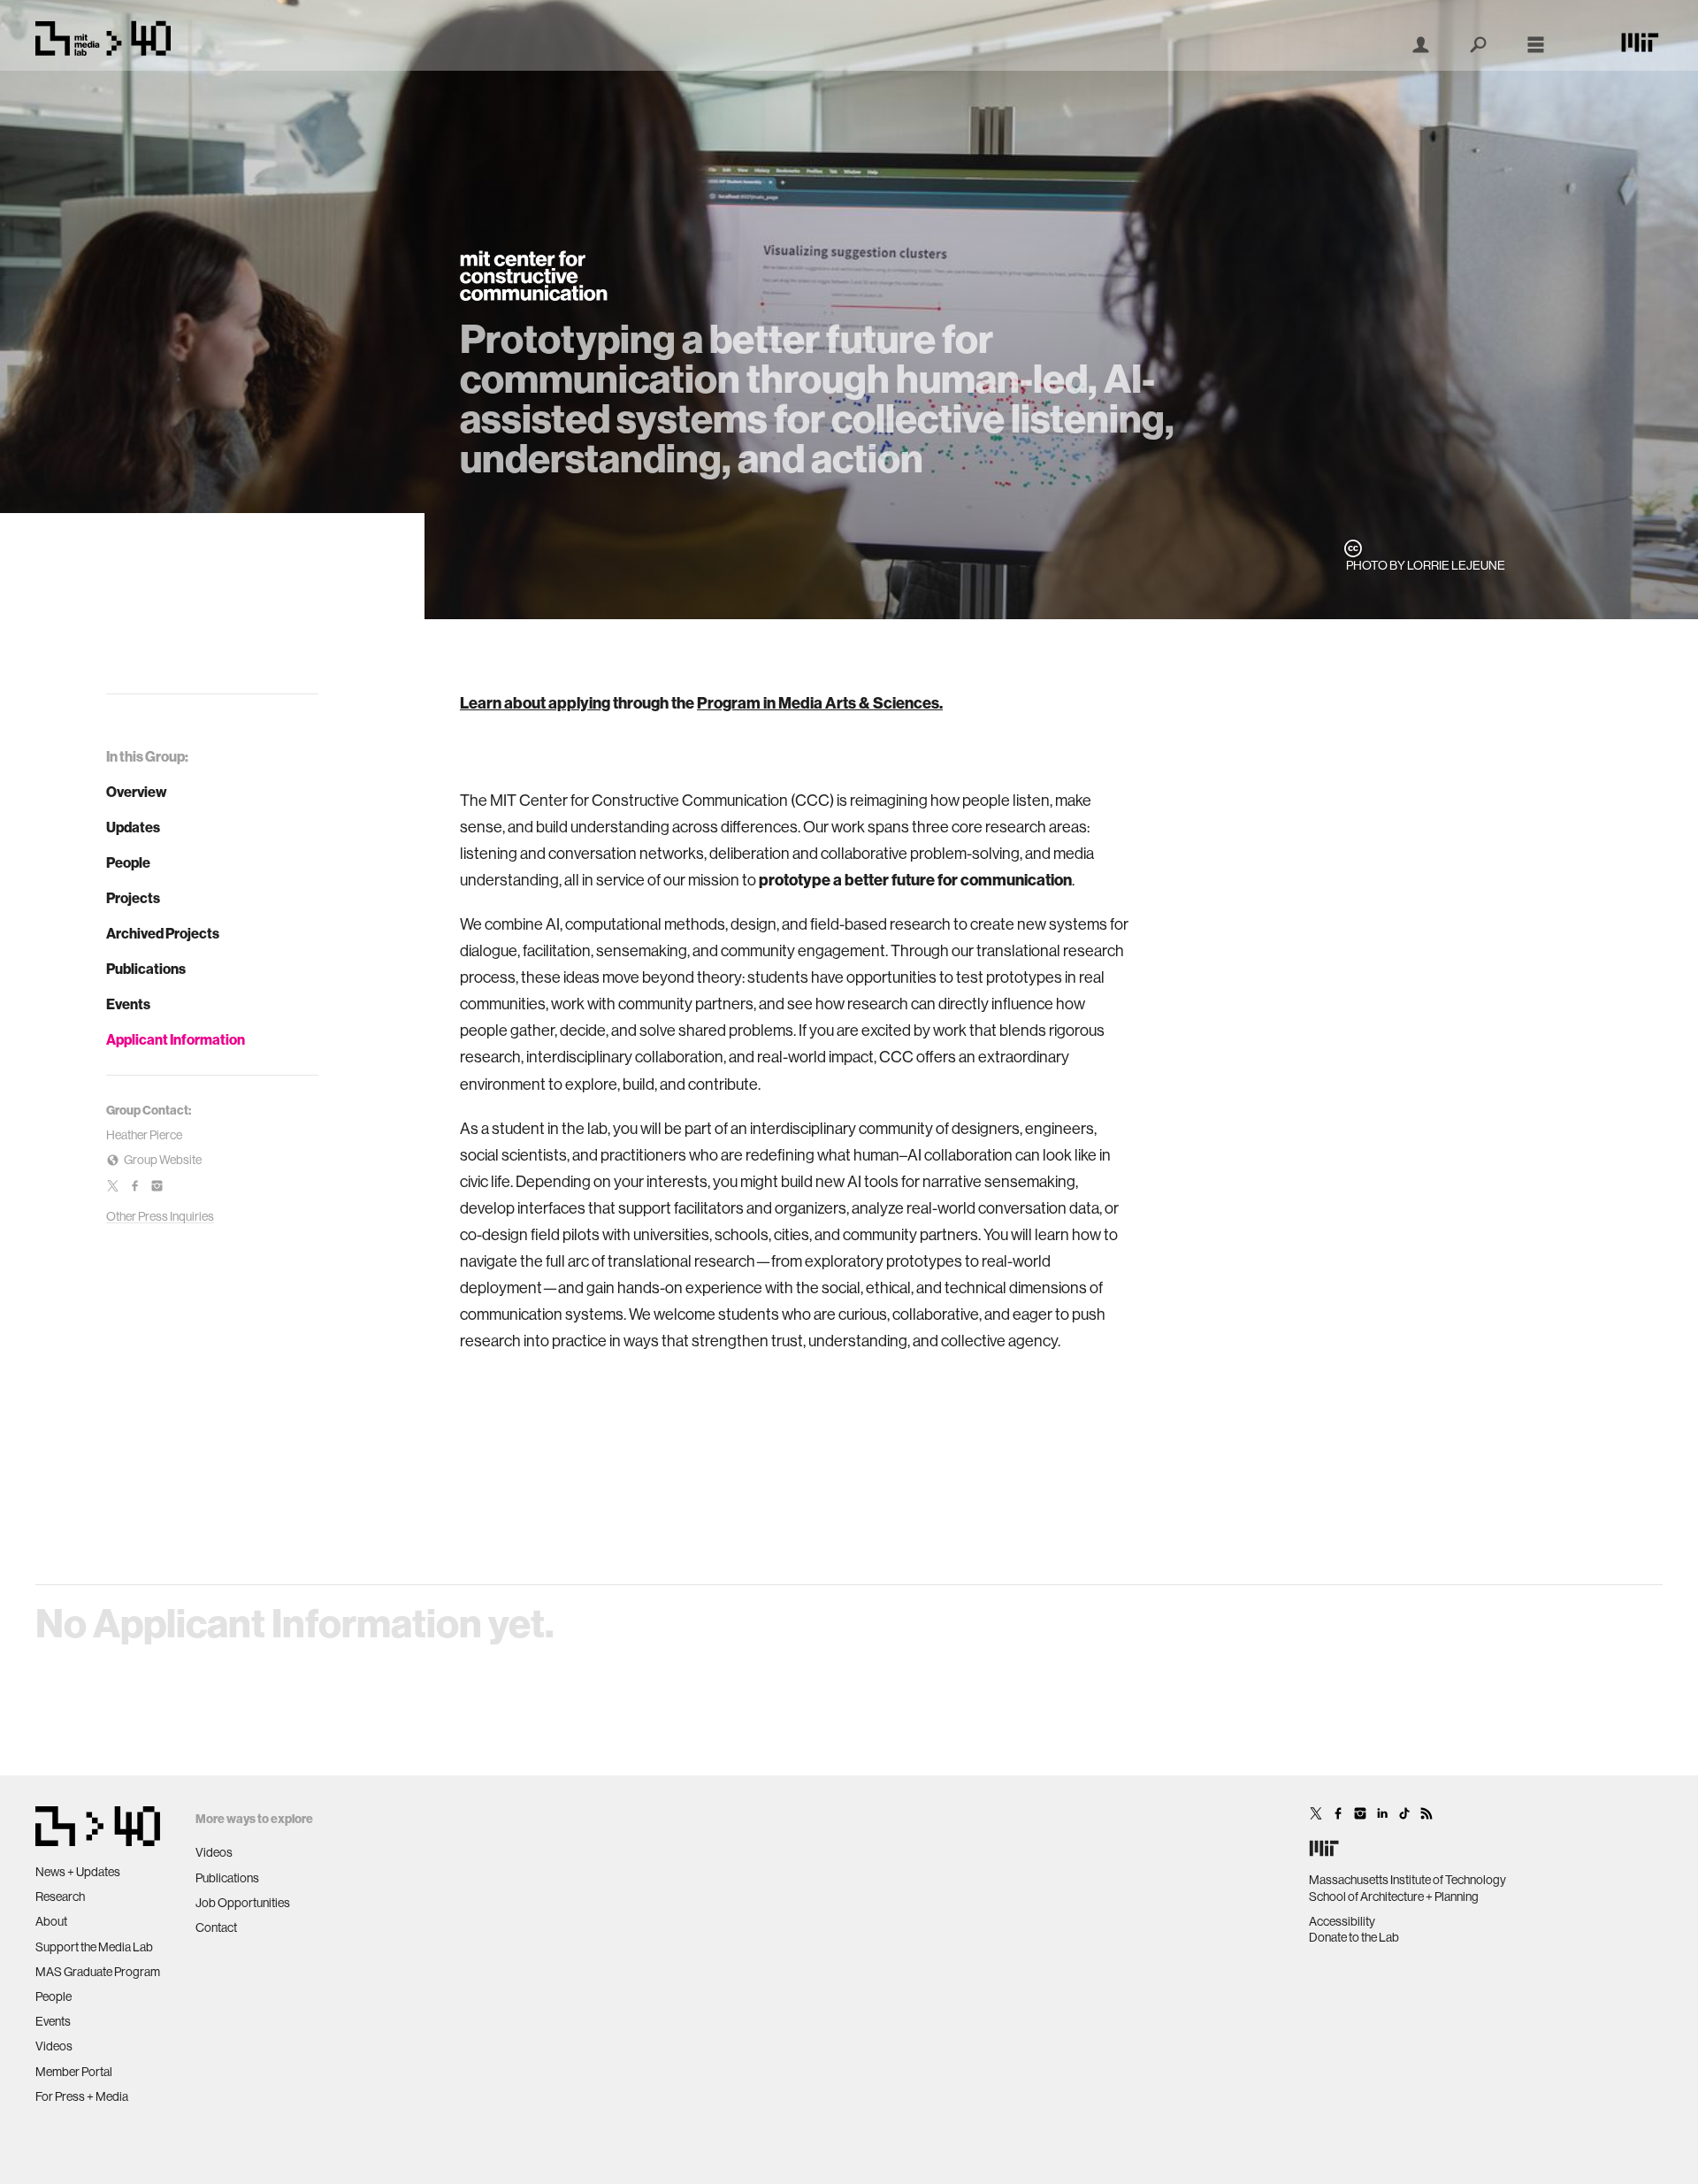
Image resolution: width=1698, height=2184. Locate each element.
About (51, 1921)
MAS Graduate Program (98, 1972)
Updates (133, 827)
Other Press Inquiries (160, 1216)
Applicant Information (176, 1039)
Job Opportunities (243, 1903)
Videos (54, 2046)
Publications (146, 969)
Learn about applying (535, 703)
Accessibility (1342, 1921)
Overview (137, 792)
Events (128, 1004)
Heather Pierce (144, 1135)
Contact (216, 1927)
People (128, 862)
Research (60, 1897)
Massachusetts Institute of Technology (1407, 1880)
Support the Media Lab (94, 1947)
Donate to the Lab (1354, 1937)
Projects (133, 898)
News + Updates (78, 1872)
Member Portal (74, 2072)
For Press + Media (82, 2096)
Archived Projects (163, 933)
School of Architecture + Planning (1394, 1897)
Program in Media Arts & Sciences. (820, 703)
